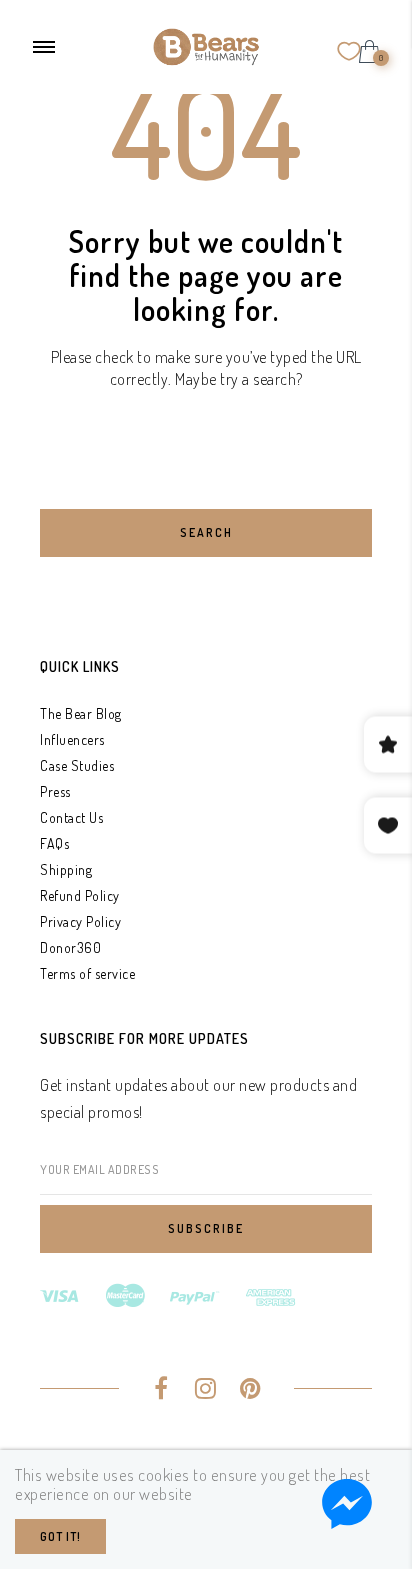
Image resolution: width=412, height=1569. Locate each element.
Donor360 (70, 947)
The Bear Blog (81, 713)
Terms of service (87, 973)
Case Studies (77, 765)
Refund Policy (80, 895)
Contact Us (71, 817)
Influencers (72, 739)
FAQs (54, 843)
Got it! (60, 1536)
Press (55, 791)
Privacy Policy (80, 921)
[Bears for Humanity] (206, 45)
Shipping (66, 869)
